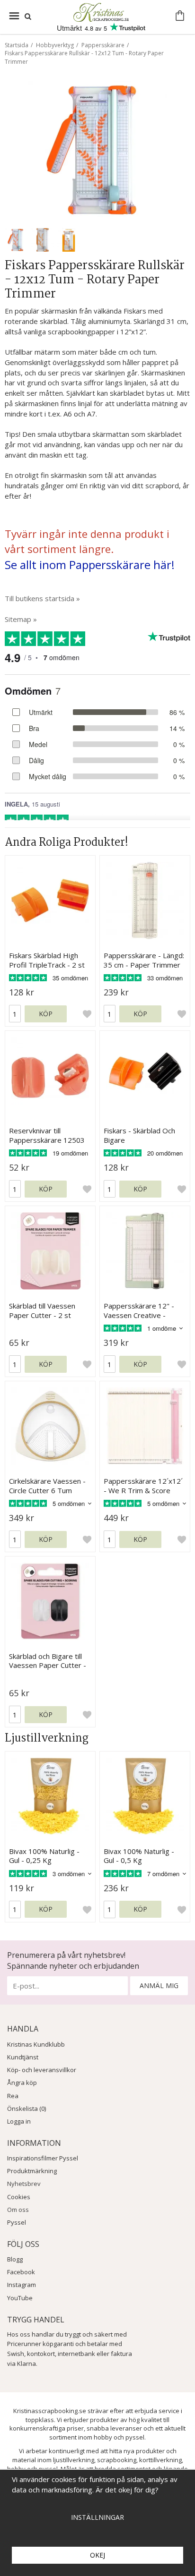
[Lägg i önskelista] (87, 1014)
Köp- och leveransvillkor (42, 2070)
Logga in (19, 2121)
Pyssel (17, 2222)
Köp (46, 1014)
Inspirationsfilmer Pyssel (43, 2158)
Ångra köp (22, 2083)
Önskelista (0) (27, 2108)
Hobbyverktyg (55, 45)
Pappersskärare (103, 45)
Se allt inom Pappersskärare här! (90, 565)
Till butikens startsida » (42, 598)
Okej (97, 2555)
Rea (13, 2096)
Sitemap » (21, 619)
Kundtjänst (23, 2057)
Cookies (19, 2197)
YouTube (20, 2298)
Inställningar (97, 2517)
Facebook (21, 2272)
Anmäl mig (159, 1985)
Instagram (22, 2285)
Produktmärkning (32, 2171)
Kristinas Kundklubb (36, 2044)
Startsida (17, 45)
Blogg (15, 2259)
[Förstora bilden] (97, 149)
